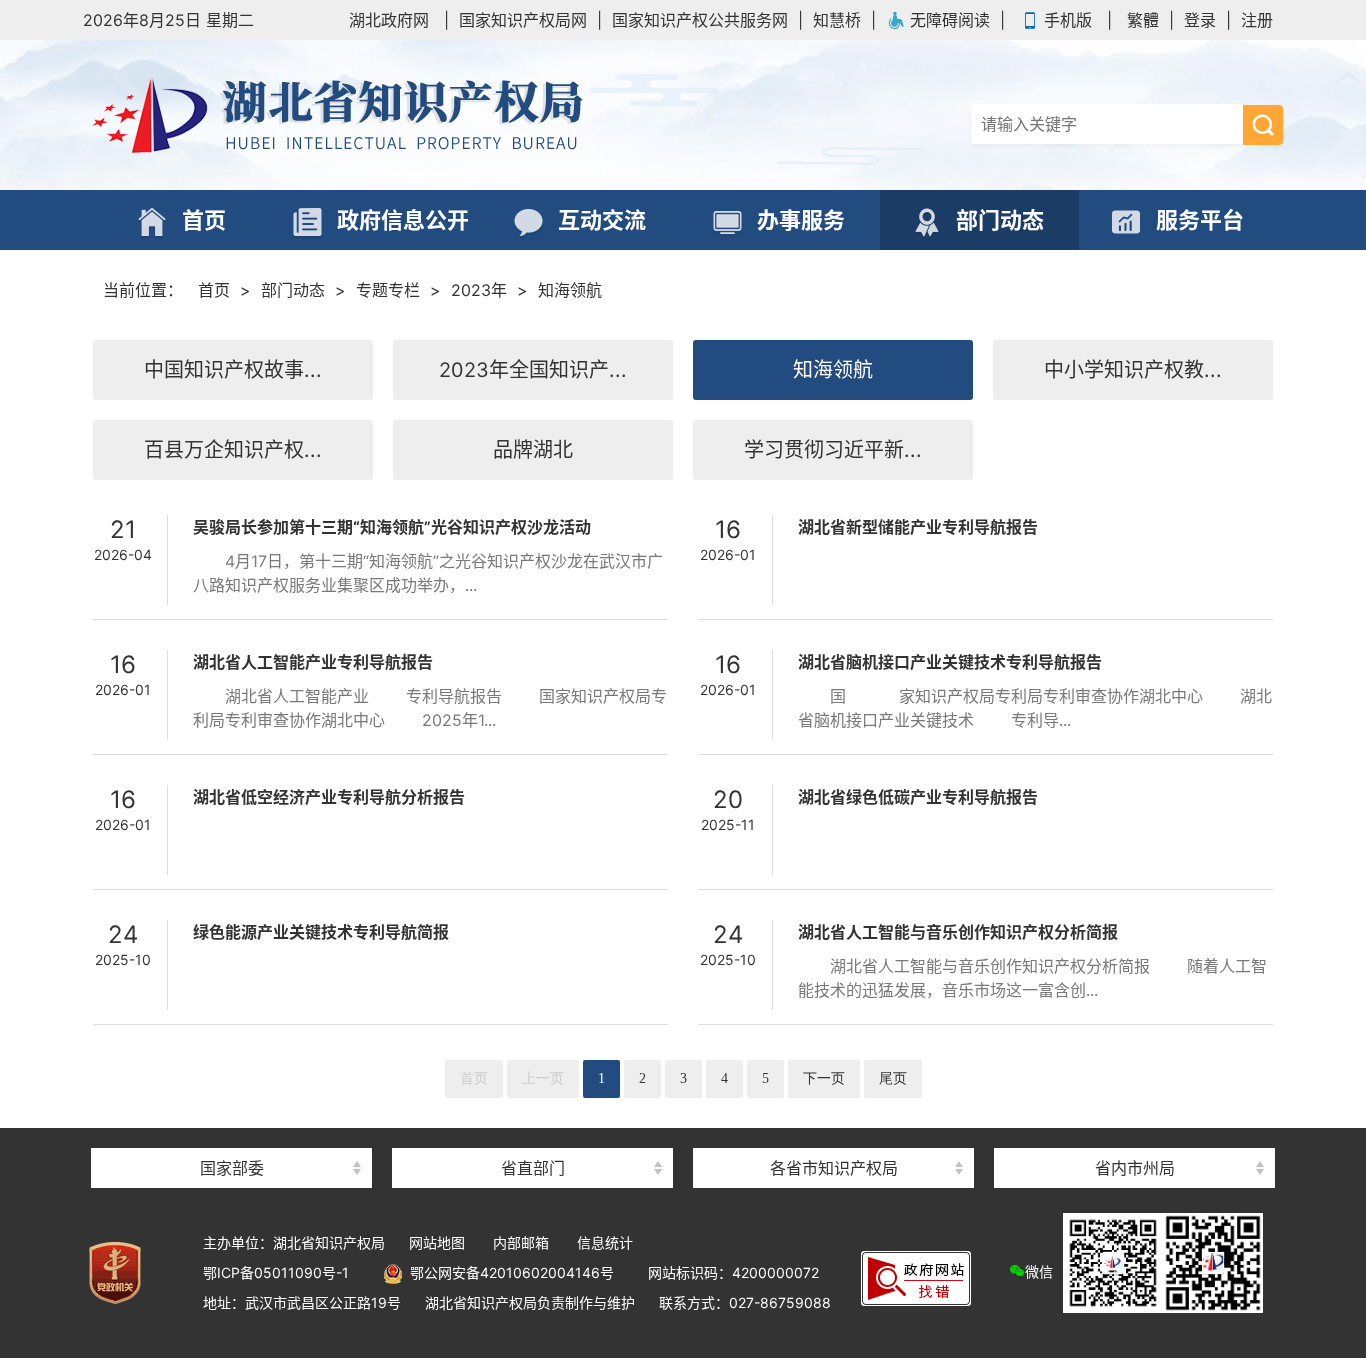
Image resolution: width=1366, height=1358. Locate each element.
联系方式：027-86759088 (745, 1302)
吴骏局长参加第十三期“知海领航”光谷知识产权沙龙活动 (392, 527)
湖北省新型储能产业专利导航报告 (918, 527)
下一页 (824, 1078)
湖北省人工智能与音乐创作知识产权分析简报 (958, 932)
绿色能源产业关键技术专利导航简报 (321, 932)
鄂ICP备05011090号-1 (276, 1272)
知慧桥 (837, 20)
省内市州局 (1135, 1168)
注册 (1257, 20)
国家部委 (232, 1168)
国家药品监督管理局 (232, 1132)
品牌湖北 (533, 450)
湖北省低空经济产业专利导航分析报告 (329, 797)
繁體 (1143, 20)
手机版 (1068, 20)
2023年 (479, 290)
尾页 (893, 1078)
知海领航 (570, 290)
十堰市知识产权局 (1135, 1132)
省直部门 (533, 1168)
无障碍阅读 (950, 20)
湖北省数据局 (533, 1132)
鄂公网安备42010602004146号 (508, 1272)
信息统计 (605, 1242)
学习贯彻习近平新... (833, 450)
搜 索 (1263, 125)
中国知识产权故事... (233, 370)
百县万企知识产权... (233, 450)
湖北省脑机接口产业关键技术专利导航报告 (950, 662)
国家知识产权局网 (523, 20)
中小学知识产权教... (1133, 370)
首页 (214, 290)
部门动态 (293, 290)
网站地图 (437, 1242)
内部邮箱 (521, 1242)
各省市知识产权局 (834, 1168)
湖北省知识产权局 (413, 115)
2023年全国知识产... (533, 370)
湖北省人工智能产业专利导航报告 (313, 662)
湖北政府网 (389, 20)
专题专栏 (388, 290)
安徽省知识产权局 (834, 1132)
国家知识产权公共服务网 (700, 20)
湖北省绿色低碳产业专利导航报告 (918, 797)
